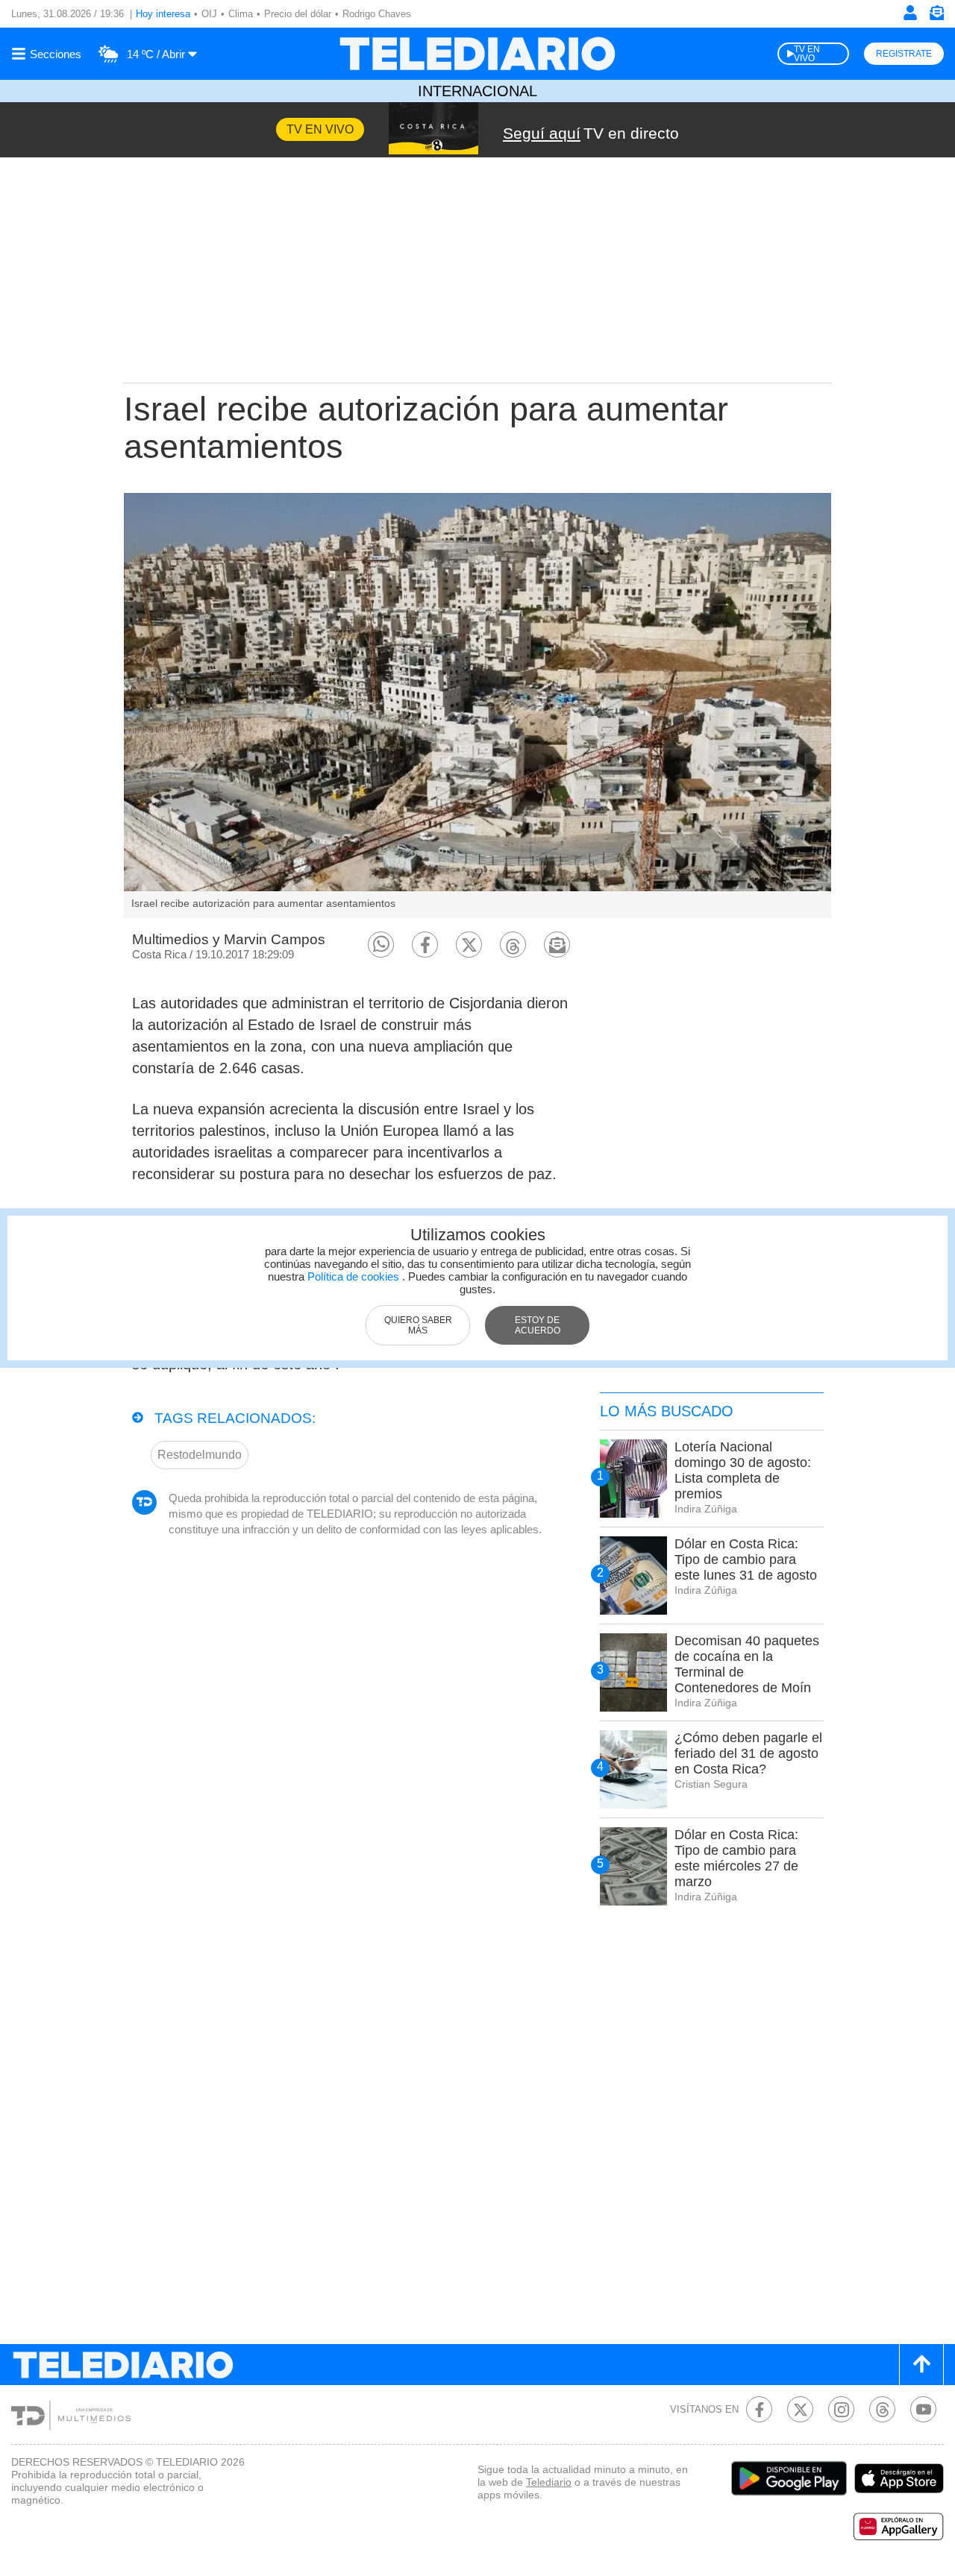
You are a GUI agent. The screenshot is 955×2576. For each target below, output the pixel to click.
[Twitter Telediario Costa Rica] (800, 2409)
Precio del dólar (298, 14)
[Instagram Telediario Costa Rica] (841, 2409)
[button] (381, 945)
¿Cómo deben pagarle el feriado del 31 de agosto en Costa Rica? (748, 1753)
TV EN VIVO (807, 54)
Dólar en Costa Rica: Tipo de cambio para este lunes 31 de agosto (746, 1559)
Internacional (477, 91)
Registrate (904, 54)
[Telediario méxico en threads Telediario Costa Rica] (882, 2409)
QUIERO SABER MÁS (418, 1325)
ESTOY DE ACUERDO (538, 1325)
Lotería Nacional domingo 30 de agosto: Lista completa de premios (743, 1470)
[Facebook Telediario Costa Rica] (759, 2409)
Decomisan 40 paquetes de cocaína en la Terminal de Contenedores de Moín (747, 1664)
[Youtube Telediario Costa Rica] (923, 2409)
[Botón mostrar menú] (48, 54)
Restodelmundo (200, 1455)
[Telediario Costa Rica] (477, 54)
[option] (477, 706)
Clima (241, 14)
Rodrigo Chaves (377, 14)
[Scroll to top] (921, 2365)
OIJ (209, 14)
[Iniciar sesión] (910, 13)
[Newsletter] (936, 16)
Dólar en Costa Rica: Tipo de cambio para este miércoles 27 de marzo (736, 1858)
